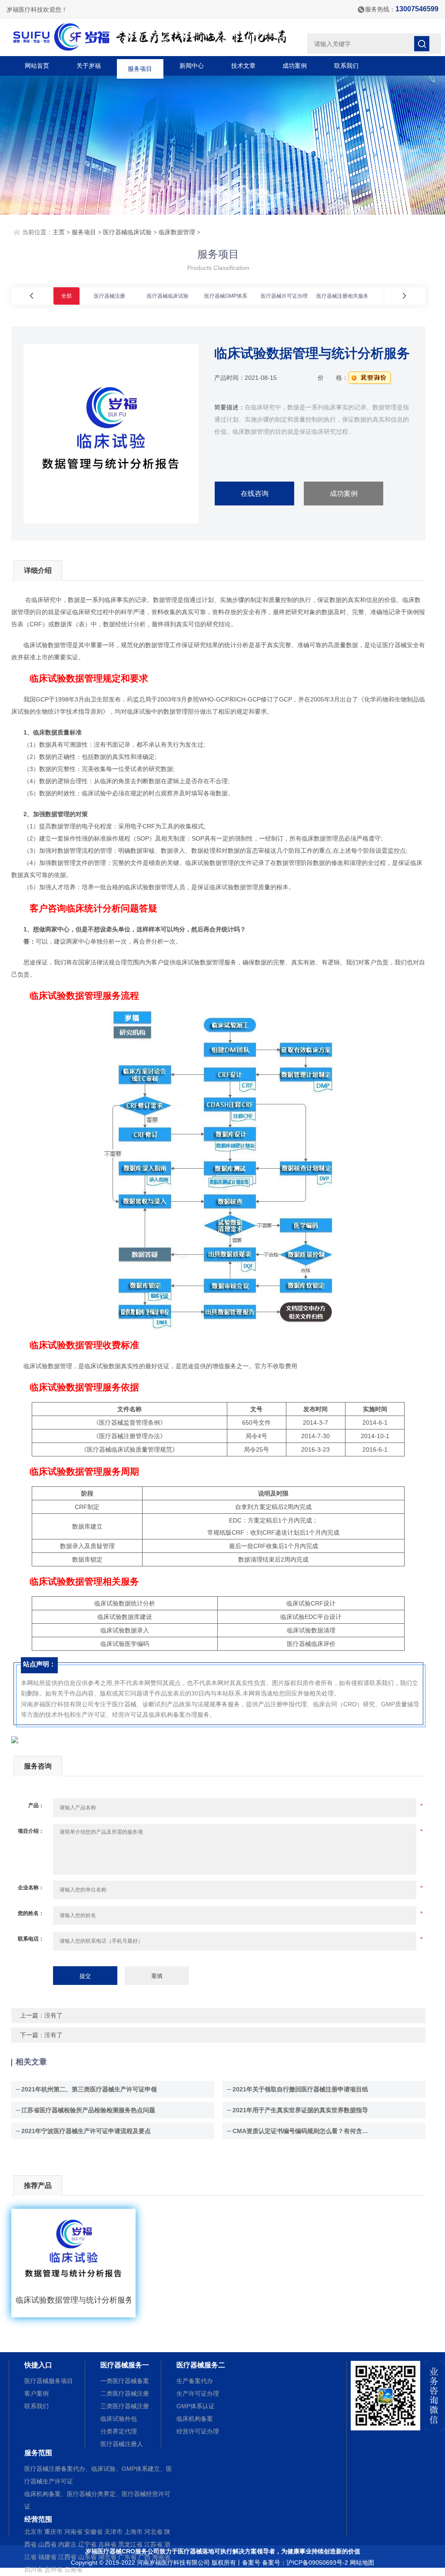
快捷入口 (38, 2365)
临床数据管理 (177, 232)
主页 (59, 232)
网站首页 (37, 66)
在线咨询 (255, 494)
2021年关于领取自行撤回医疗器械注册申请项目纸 (300, 2089)
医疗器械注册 (110, 296)
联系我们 (346, 66)
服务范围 (38, 2453)
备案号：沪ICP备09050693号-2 (305, 2563)
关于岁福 (89, 66)
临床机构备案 (195, 2419)
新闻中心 (192, 66)
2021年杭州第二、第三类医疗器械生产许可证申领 (89, 2089)
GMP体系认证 (196, 2406)
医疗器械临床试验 (127, 232)
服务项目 (140, 66)
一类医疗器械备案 (125, 2381)
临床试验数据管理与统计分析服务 (73, 2300)
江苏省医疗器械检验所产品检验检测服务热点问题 (88, 2110)
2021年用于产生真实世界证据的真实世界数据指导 (300, 2110)
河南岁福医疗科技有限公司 (173, 2563)
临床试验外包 (119, 2419)
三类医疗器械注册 (125, 2406)
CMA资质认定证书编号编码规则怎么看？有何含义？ (302, 2131)
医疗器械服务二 (201, 2365)
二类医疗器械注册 (125, 2393)
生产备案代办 (195, 2381)
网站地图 (362, 2563)
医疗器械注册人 (122, 2444)
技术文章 (243, 66)
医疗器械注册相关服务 (342, 296)
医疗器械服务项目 (49, 2381)
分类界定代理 (119, 2431)
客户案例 (37, 2393)
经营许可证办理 (198, 2431)
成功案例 (295, 66)
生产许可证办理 (198, 2393)
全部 (66, 296)
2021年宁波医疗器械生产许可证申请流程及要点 (86, 2131)
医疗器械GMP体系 (226, 296)
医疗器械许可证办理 (284, 296)
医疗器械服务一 (125, 2365)
